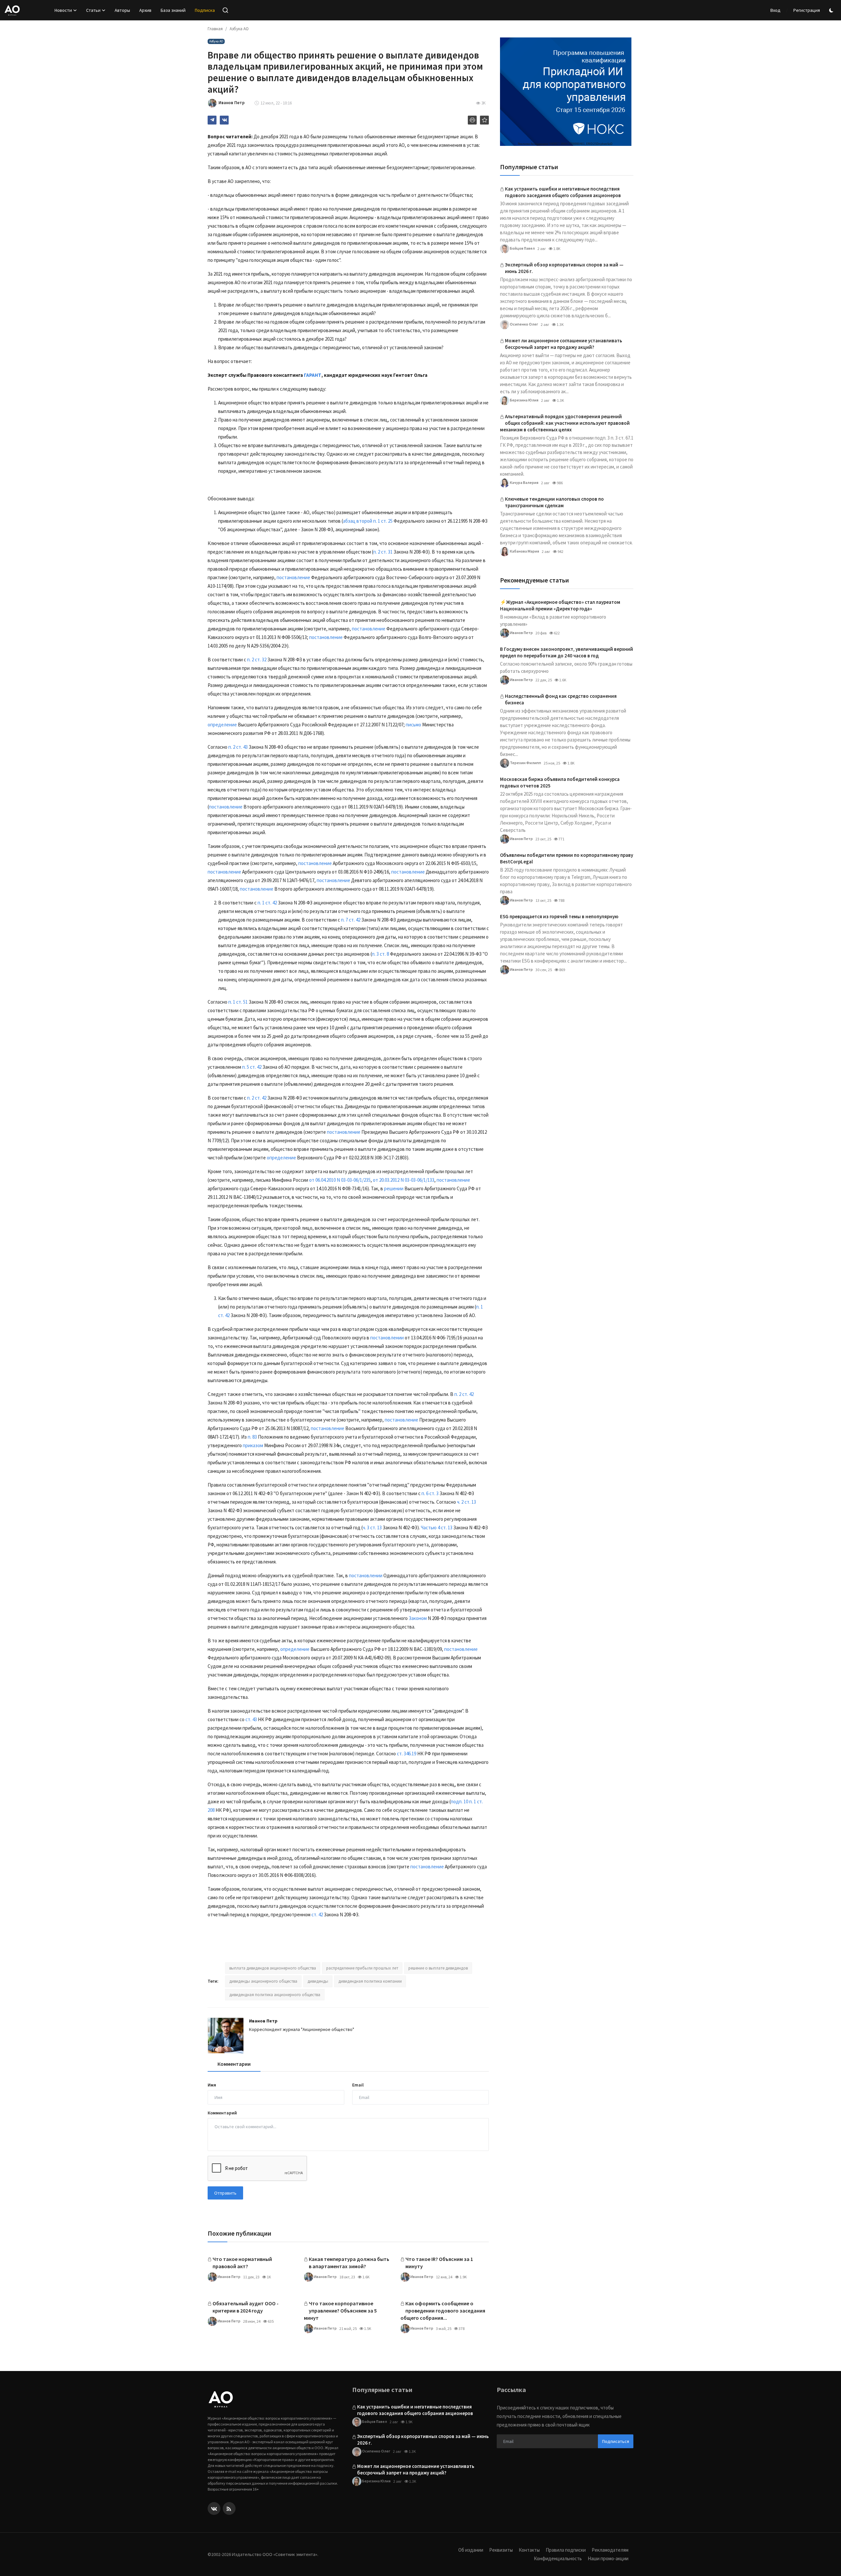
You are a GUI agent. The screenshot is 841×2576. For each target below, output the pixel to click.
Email (358, 2085)
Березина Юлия (524, 400)
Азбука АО (239, 29)
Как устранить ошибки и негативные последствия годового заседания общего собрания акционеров (563, 192)
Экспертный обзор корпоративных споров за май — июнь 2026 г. (564, 268)
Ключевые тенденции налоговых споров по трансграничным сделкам (554, 502)
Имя (212, 2085)
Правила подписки (566, 2550)
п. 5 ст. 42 (252, 1067)
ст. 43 (251, 1719)
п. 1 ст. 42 (267, 903)
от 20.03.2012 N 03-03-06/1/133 (404, 1180)
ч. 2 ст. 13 (466, 1502)
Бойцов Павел (522, 248)
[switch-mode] (832, 10)
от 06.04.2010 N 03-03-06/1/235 (340, 1180)
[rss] (229, 2508)
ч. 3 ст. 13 (372, 1527)
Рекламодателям (610, 2550)
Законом (418, 1618)
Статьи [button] (93, 10)
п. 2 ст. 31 (383, 552)
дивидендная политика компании (370, 1981)
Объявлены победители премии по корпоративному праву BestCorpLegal (567, 858)
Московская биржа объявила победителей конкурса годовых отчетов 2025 (560, 782)
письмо (413, 725)
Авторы (122, 10)
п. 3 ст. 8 (380, 954)
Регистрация (807, 10)
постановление (293, 577)
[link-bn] (566, 92)
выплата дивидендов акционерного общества (273, 1968)
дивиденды (318, 1981)
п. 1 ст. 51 (238, 1002)
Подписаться (616, 2441)
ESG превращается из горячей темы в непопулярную (559, 916)
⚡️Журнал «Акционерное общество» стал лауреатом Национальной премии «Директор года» (560, 605)
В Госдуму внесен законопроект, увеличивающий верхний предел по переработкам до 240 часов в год (567, 652)
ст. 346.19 (407, 1754)
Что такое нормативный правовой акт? (242, 2263)
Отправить (225, 2193)
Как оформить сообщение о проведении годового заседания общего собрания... (443, 2311)
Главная (215, 29)
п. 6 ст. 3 (430, 1493)
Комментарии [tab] (234, 2064)
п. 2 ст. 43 (238, 747)
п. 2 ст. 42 (257, 1098)
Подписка (205, 10)
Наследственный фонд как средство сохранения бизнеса (561, 699)
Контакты (529, 2550)
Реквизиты (501, 2550)
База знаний (173, 10)
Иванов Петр (263, 2021)
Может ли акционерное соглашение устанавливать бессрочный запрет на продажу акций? (564, 344)
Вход (775, 10)
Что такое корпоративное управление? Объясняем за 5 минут (340, 2311)
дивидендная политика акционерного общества (275, 1995)
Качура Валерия (524, 482)
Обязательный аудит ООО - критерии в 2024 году (246, 2307)
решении (394, 1188)
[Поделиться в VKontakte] (224, 120)
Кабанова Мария (524, 551)
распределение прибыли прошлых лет (362, 1968)
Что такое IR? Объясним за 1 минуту (439, 2263)
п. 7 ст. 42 (351, 920)
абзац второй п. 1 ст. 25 (368, 521)
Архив (145, 10)
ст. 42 (317, 1915)
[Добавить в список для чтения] (484, 120)
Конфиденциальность (558, 2558)
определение (222, 725)
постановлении (387, 1338)
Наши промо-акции (608, 2558)
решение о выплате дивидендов (438, 1968)
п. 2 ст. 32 (257, 660)
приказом (253, 1445)
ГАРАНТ (313, 375)
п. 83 (252, 1437)
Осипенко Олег (524, 324)
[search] (225, 10)
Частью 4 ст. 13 (437, 1527)
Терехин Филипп (525, 762)
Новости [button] (63, 10)
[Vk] (214, 2508)
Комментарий (222, 2113)
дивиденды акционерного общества (263, 1981)
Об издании (471, 2550)
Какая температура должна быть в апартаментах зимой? (349, 2263)
